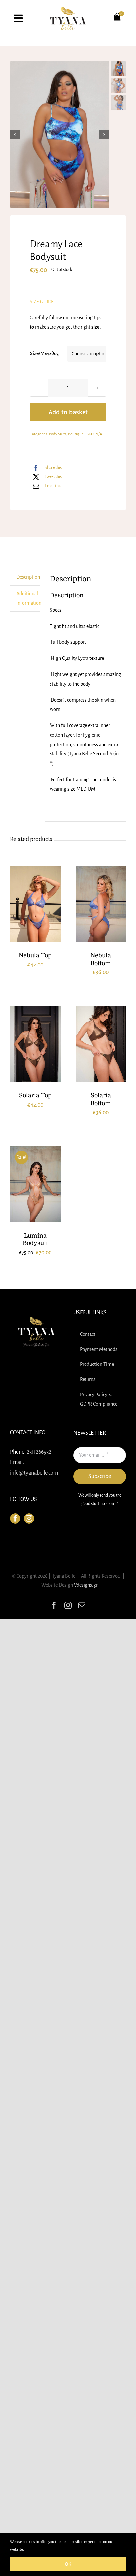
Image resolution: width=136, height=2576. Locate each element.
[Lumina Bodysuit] (35, 1184)
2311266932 (39, 1452)
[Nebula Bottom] (101, 904)
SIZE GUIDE (42, 302)
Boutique (76, 434)
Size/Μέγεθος (44, 353)
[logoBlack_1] (68, 9)
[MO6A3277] (59, 135)
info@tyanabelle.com (34, 1473)
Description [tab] (28, 577)
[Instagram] (29, 1518)
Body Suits (58, 434)
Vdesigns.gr (86, 1585)
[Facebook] (15, 1518)
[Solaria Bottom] (101, 1044)
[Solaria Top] (35, 1044)
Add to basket (68, 412)
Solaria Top (35, 1095)
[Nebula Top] (35, 904)
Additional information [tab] (28, 598)
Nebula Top (35, 955)
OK (68, 2564)
